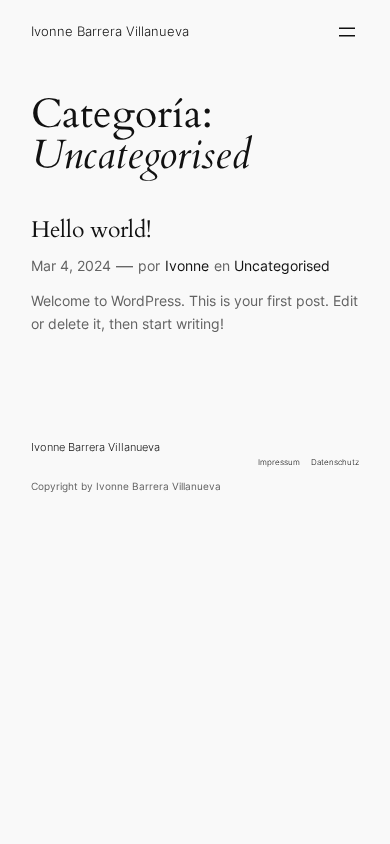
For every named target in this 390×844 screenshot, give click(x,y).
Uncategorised (282, 265)
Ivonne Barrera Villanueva (110, 31)
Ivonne (187, 265)
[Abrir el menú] (347, 32)
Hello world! (91, 229)
